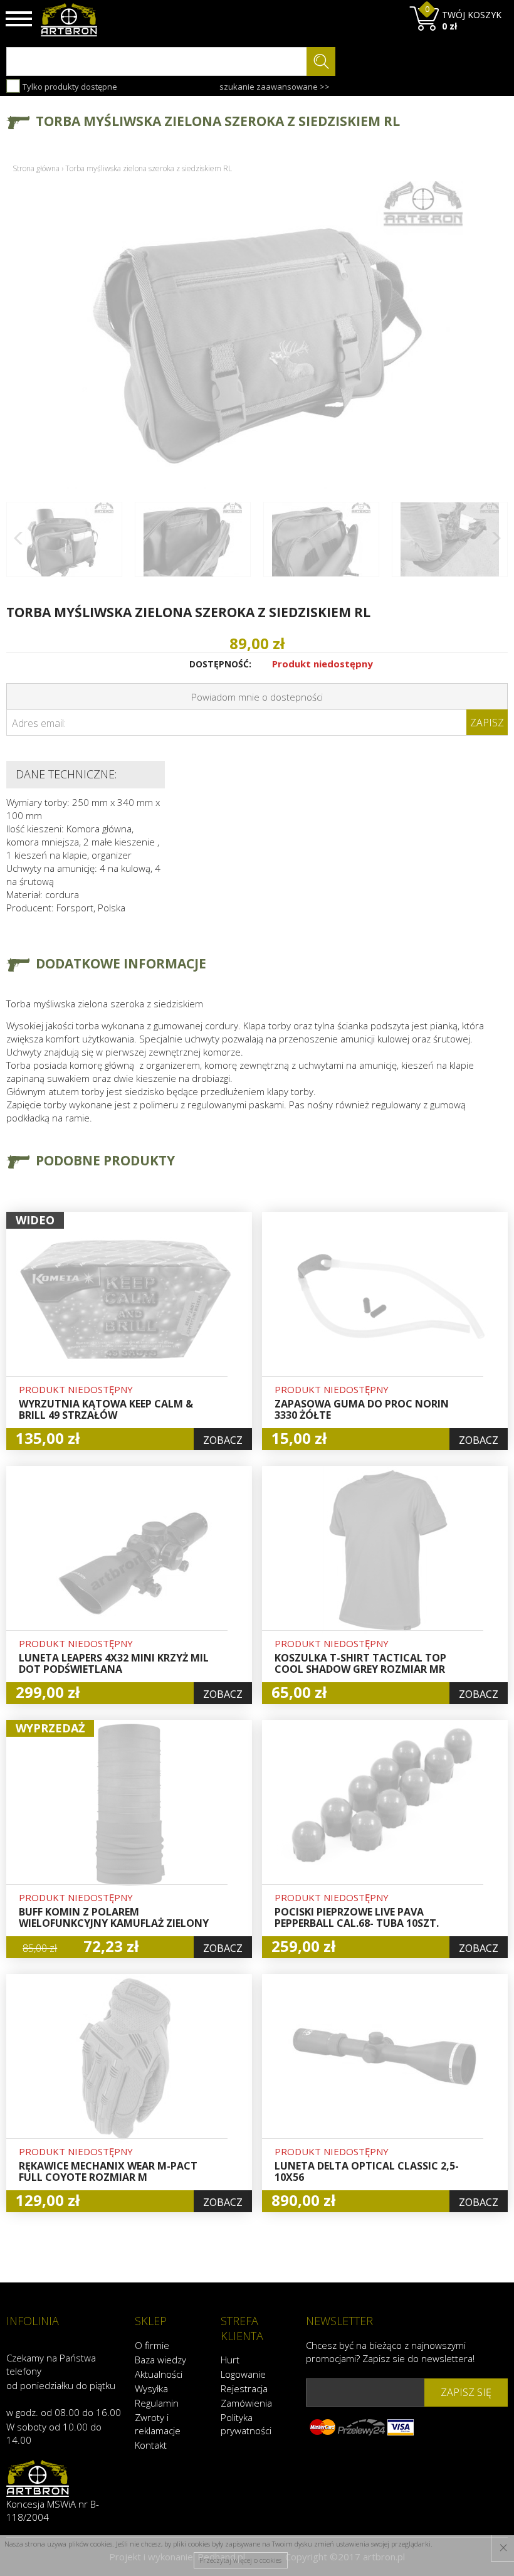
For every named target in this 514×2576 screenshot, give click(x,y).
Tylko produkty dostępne (69, 87)
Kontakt (151, 2445)
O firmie (152, 2345)
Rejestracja (244, 2388)
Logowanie (243, 2374)
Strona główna (36, 168)
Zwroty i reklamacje (158, 2424)
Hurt (230, 2360)
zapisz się (466, 2392)
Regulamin (157, 2403)
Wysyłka (151, 2388)
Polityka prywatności (246, 2424)
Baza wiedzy (160, 2360)
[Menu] (19, 19)
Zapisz (487, 723)
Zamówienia (246, 2403)
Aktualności (159, 2374)
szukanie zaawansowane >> (275, 87)
